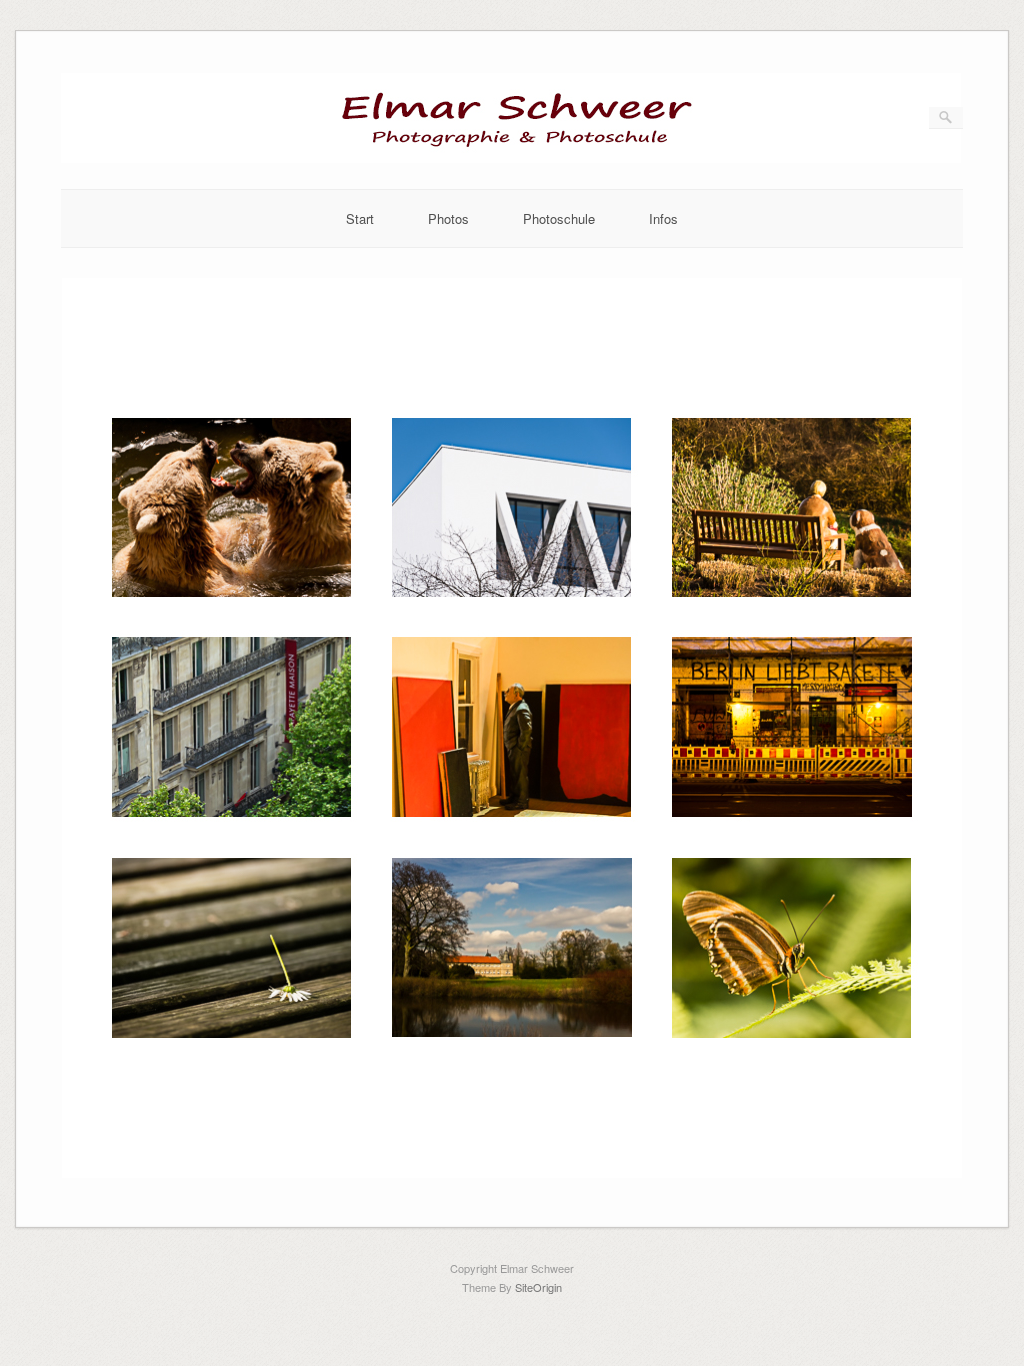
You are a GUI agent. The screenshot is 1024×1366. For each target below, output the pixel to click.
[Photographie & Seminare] (511, 157)
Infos (663, 218)
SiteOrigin (538, 1287)
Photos (448, 218)
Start (360, 218)
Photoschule (559, 218)
